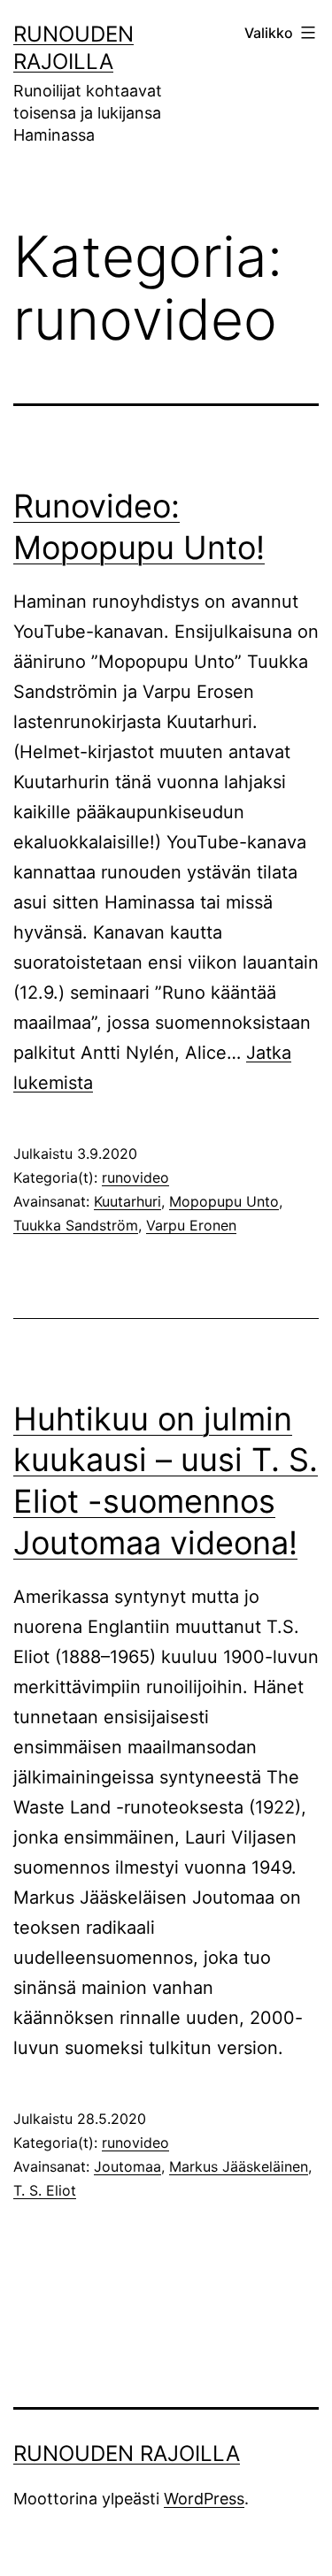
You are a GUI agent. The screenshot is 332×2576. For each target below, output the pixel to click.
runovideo (135, 1177)
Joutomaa (127, 2166)
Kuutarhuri (127, 1201)
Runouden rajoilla (127, 2453)
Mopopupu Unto (224, 1201)
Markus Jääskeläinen (239, 2166)
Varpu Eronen (191, 1225)
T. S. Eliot (45, 2190)
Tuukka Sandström (76, 1225)
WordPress (204, 2499)
